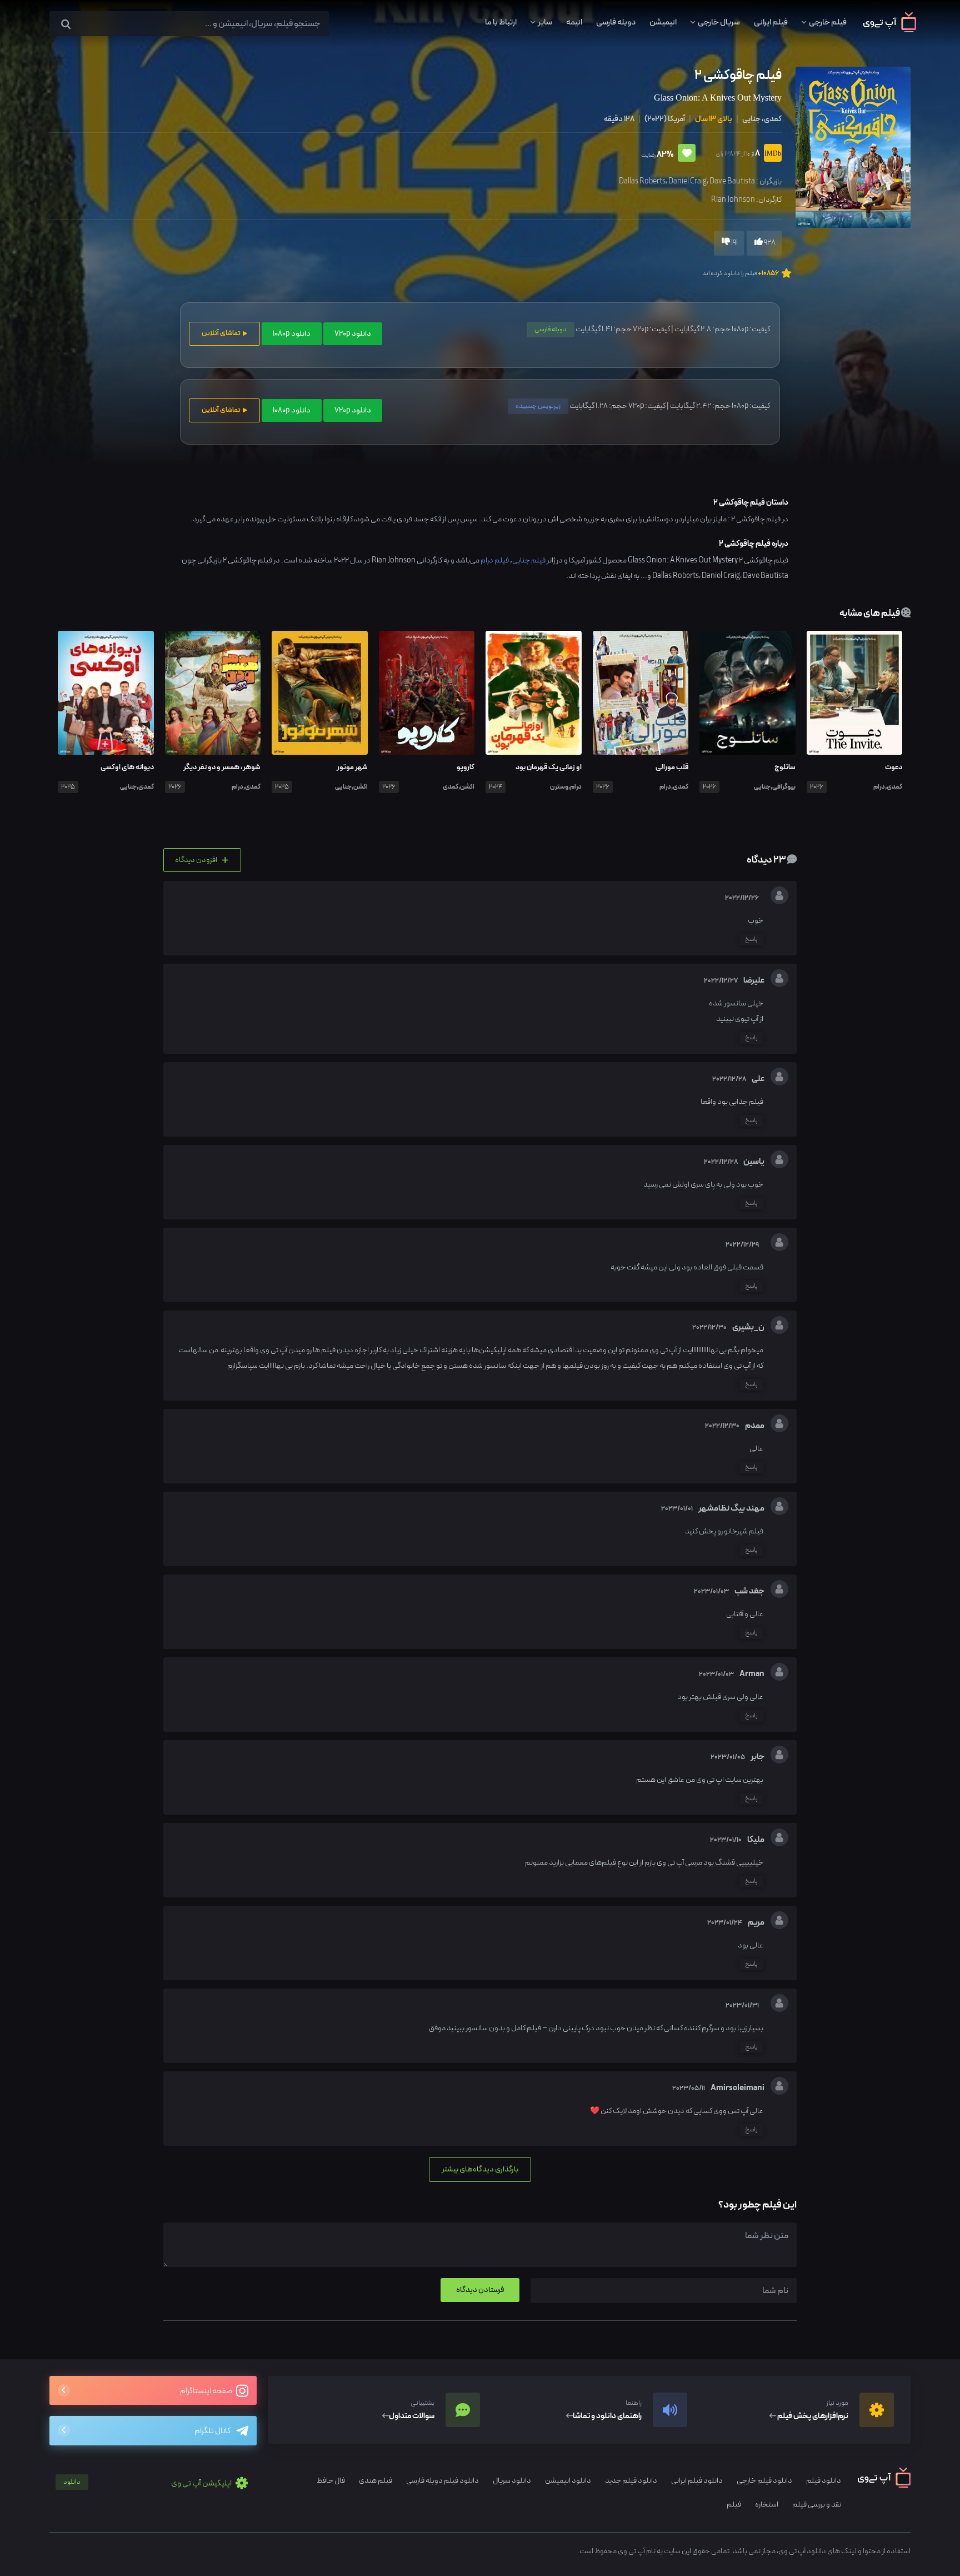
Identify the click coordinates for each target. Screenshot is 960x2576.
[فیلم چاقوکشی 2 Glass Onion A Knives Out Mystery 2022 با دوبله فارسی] (852, 146)
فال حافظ (331, 2481)
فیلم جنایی (529, 560)
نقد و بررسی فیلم (817, 2505)
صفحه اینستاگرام (207, 2391)
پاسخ (751, 939)
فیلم (734, 2505)
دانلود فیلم (824, 2481)
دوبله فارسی (616, 22)
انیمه (574, 22)
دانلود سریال (512, 2481)
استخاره (767, 2505)
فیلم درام (495, 560)
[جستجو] (66, 25)
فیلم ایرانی (771, 22)
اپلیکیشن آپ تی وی (148, 2483)
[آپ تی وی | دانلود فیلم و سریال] (890, 30)
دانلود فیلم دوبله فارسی (442, 2481)
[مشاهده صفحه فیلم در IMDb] (771, 154)
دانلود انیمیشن (568, 2481)
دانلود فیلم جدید (631, 2481)
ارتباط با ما (501, 22)
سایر (545, 22)
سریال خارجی (719, 22)
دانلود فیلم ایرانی (697, 2481)
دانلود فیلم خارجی (764, 2481)
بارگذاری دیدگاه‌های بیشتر (480, 2169)
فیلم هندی (376, 2481)
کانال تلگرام (212, 2431)
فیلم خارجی (828, 22)
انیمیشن (663, 22)
